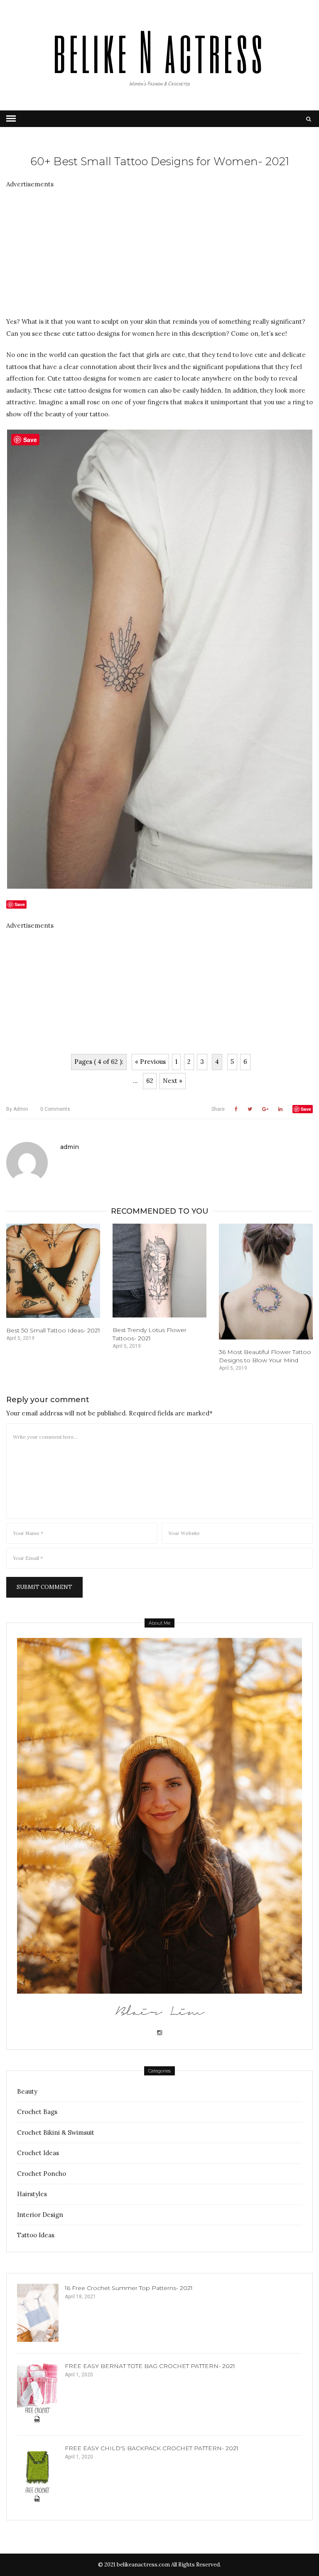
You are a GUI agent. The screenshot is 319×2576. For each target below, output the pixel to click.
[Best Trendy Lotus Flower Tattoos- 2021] (159, 1271)
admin (17, 1109)
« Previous (150, 1062)
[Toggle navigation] (11, 119)
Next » (173, 1081)
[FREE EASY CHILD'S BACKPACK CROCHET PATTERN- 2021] (38, 2475)
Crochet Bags (37, 2112)
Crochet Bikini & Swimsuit (56, 2132)
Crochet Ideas (38, 2153)
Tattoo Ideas (36, 2235)
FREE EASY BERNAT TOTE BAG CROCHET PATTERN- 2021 (150, 2366)
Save (306, 1109)
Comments (55, 1109)
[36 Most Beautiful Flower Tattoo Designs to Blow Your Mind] (266, 1281)
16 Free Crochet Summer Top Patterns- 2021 (129, 2288)
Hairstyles (32, 2194)
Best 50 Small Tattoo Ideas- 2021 (53, 1330)
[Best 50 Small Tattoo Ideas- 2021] (53, 1271)
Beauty (27, 2091)
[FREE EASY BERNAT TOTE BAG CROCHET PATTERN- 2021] (38, 2393)
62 (150, 1081)
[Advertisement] (159, 248)
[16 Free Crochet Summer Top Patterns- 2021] (38, 2313)
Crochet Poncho (42, 2174)
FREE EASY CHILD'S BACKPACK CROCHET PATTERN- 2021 (152, 2448)
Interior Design (40, 2215)
